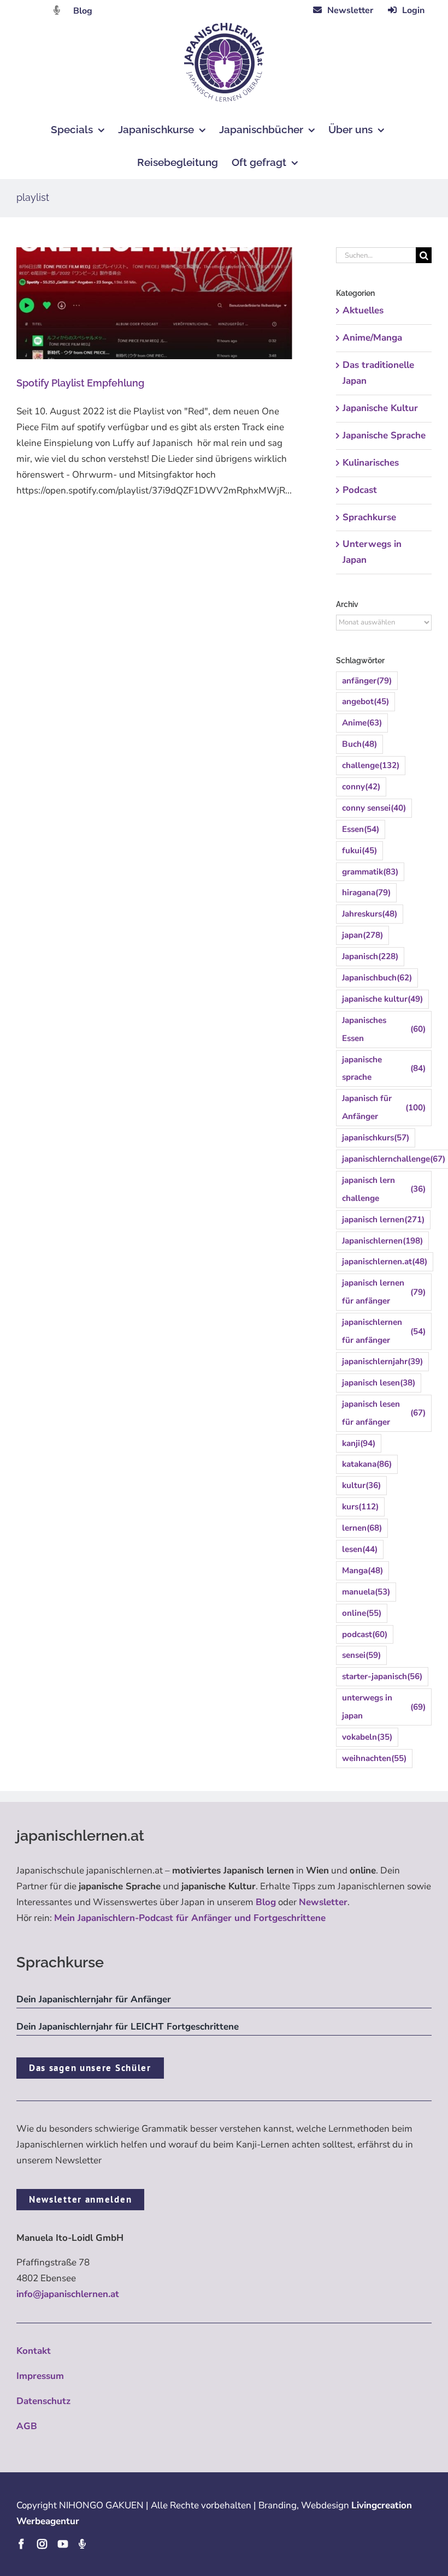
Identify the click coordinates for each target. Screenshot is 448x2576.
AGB (27, 2426)
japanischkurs (376, 1138)
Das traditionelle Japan (378, 373)
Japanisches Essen (384, 1029)
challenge (371, 765)
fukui (359, 850)
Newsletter (323, 1902)
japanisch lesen (379, 1383)
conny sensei (374, 808)
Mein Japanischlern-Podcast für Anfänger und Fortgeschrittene (190, 1918)
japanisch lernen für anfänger (384, 1292)
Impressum (40, 2376)
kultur (361, 1485)
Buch (359, 744)
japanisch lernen (383, 1219)
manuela (366, 1592)
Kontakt (34, 2351)
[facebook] (21, 2544)
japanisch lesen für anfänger (384, 1413)
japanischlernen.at (385, 1262)
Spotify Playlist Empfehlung (80, 383)
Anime (362, 723)
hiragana (366, 893)
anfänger (367, 681)
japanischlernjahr (382, 1361)
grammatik (370, 872)
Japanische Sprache (384, 435)
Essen (361, 829)
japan (362, 935)
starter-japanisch (382, 1676)
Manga (362, 1570)
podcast (365, 1634)
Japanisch (370, 956)
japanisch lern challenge (384, 1189)
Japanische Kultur (380, 408)
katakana (367, 1464)
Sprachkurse (369, 517)
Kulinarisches (371, 463)
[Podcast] (82, 2544)
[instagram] (42, 2544)
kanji (359, 1443)
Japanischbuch (377, 978)
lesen (360, 1549)
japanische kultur (382, 999)
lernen (362, 1528)
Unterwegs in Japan (372, 552)
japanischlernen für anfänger (384, 1331)
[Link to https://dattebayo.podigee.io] (57, 10)
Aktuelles (363, 310)
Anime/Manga (372, 338)
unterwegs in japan (384, 1707)
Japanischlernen (382, 1241)
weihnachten (374, 1758)
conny (361, 787)
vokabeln (367, 1737)
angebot (366, 701)
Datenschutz (43, 2401)
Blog (83, 11)
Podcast (360, 490)
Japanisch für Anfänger (384, 1107)
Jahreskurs (370, 914)
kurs (360, 1507)
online (362, 1613)
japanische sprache (384, 1069)
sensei (361, 1655)
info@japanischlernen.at (68, 2294)
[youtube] (63, 2544)
